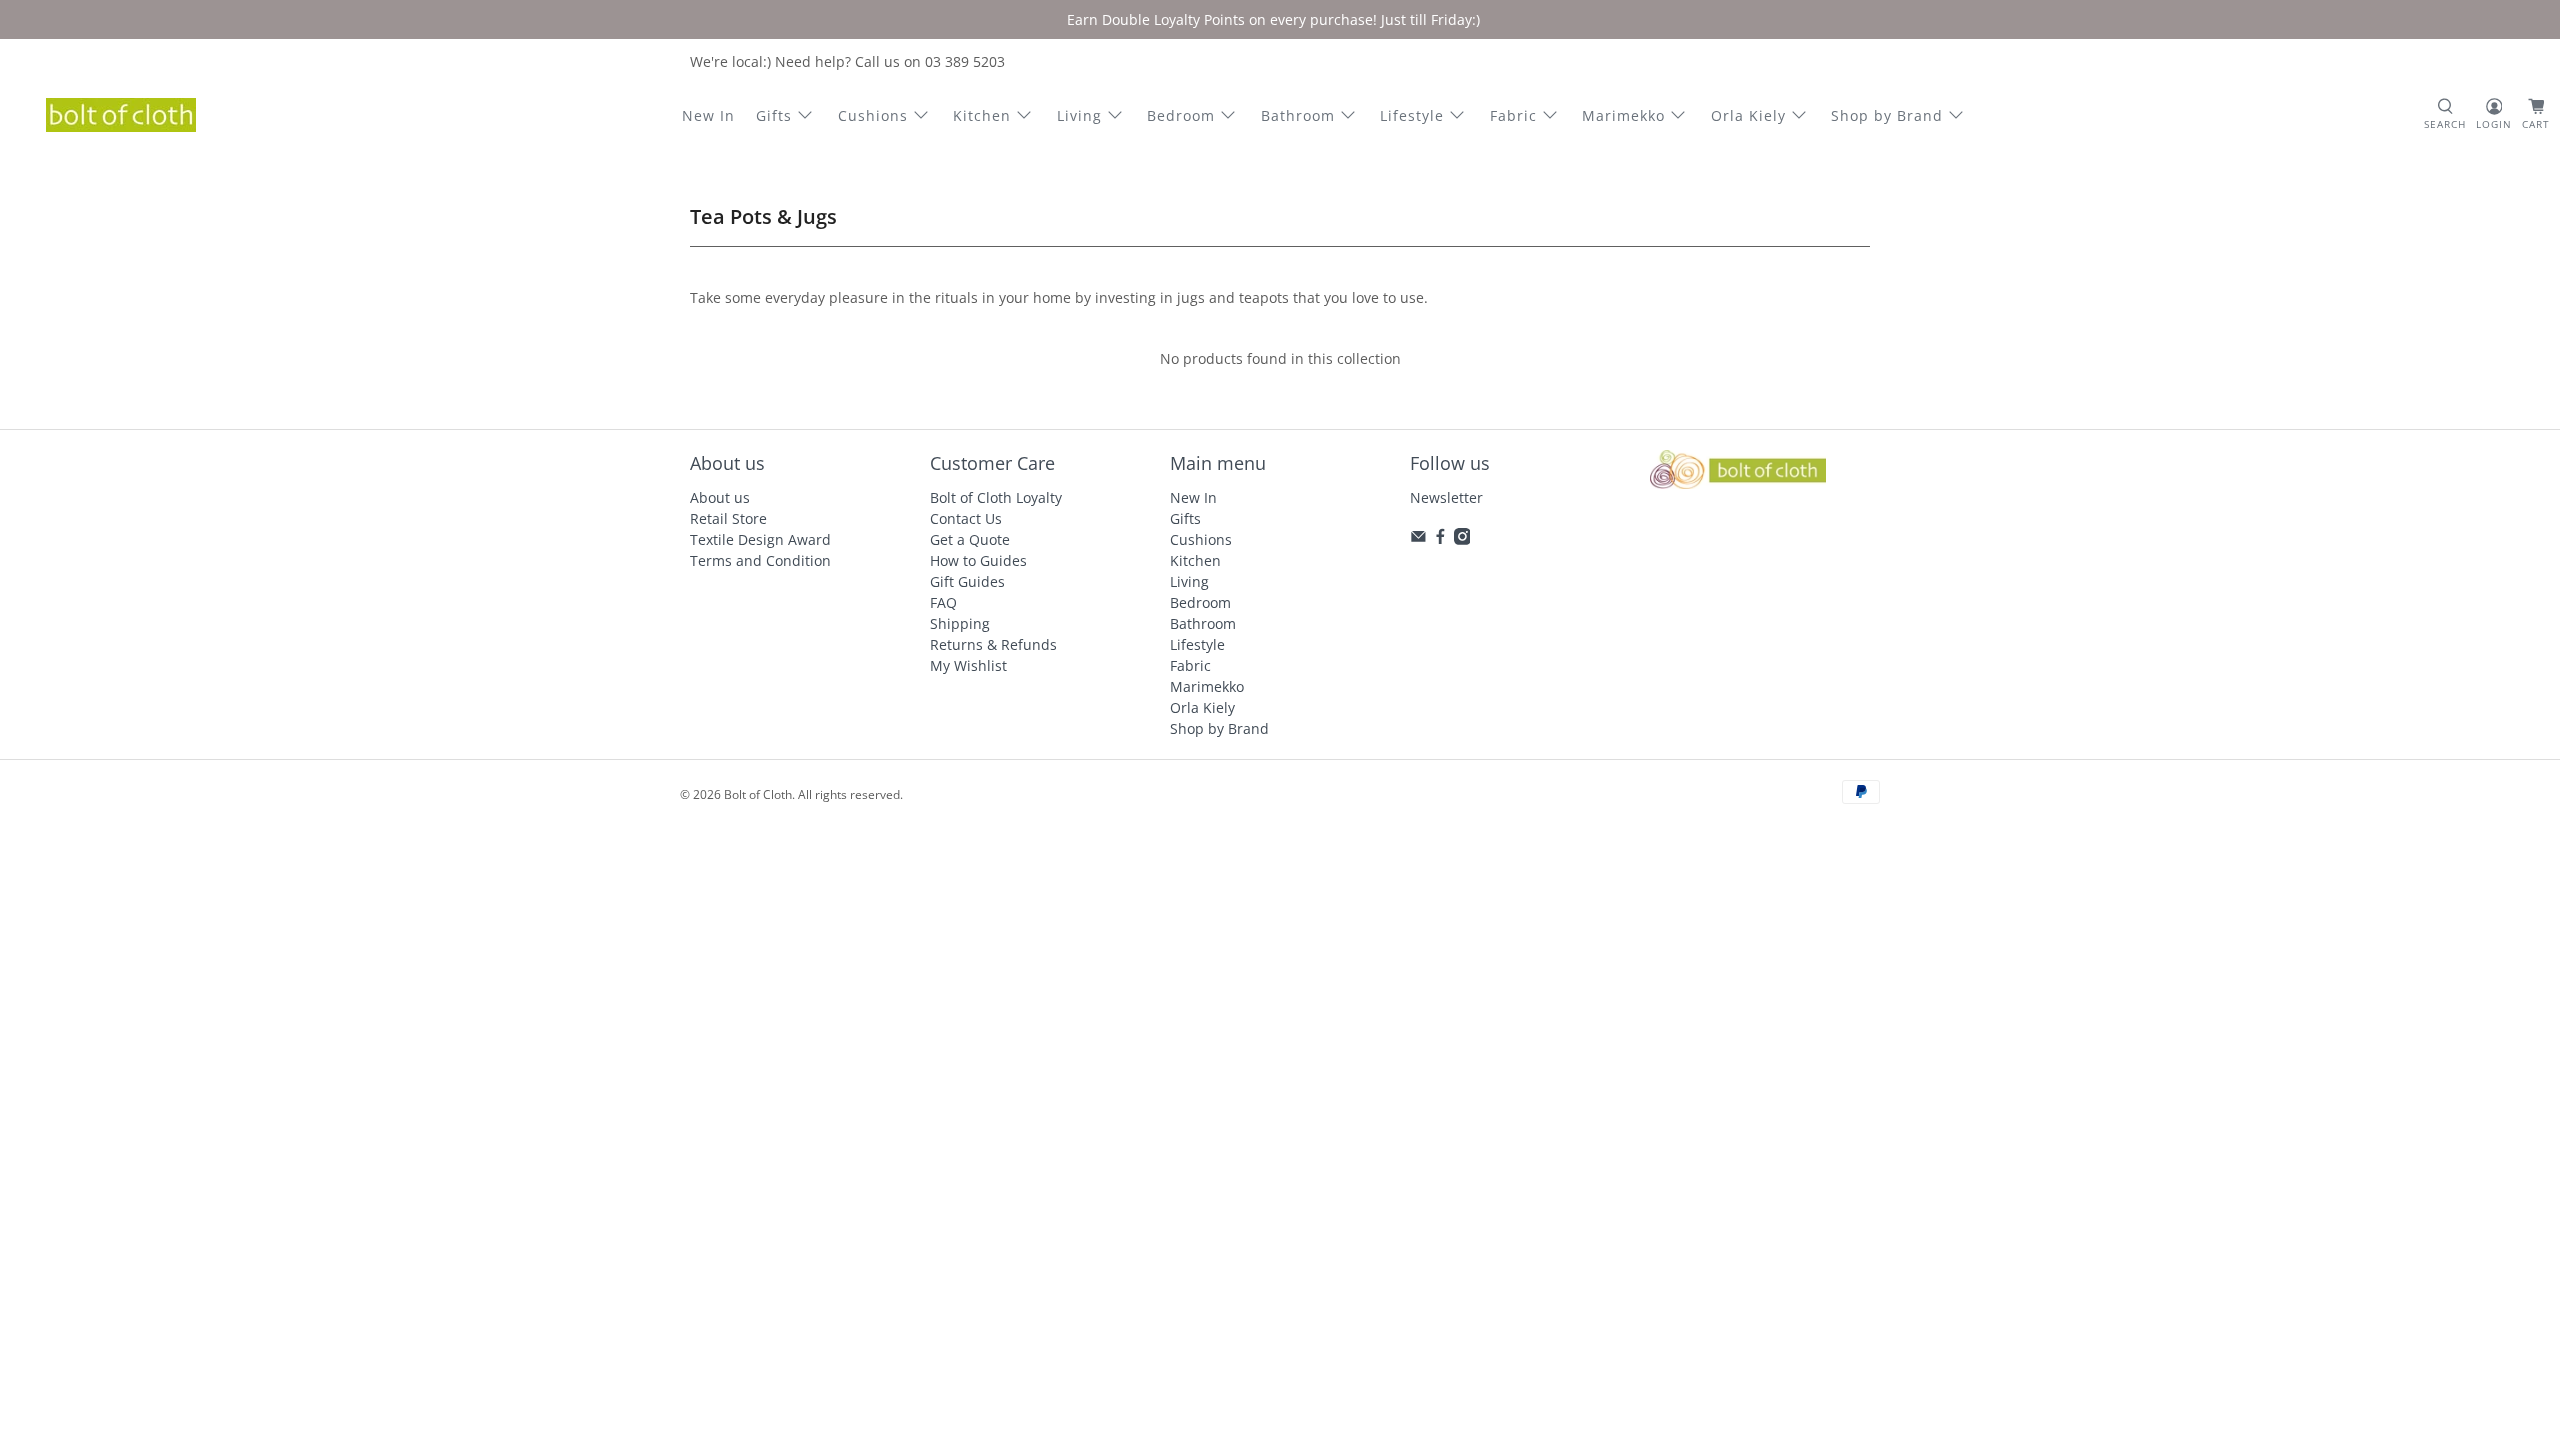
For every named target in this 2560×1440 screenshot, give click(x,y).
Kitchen (982, 115)
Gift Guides (967, 581)
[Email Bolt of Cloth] (1418, 539)
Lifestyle (1412, 115)
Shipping (960, 623)
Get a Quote (970, 539)
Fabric (1513, 115)
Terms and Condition (760, 560)
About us (720, 497)
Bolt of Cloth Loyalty (996, 497)
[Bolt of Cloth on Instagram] (1462, 539)
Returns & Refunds (993, 644)
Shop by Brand (1887, 115)
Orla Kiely (1748, 115)
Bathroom (1298, 115)
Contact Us (966, 518)
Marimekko (1623, 115)
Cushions (873, 115)
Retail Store (728, 518)
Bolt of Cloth (758, 794)
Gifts (774, 115)
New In (708, 115)
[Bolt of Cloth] (121, 115)
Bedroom (1181, 115)
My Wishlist (968, 665)
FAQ (943, 602)
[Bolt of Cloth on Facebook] (1440, 539)
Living (1079, 115)
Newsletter (1446, 497)
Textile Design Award (760, 539)
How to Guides (978, 560)
